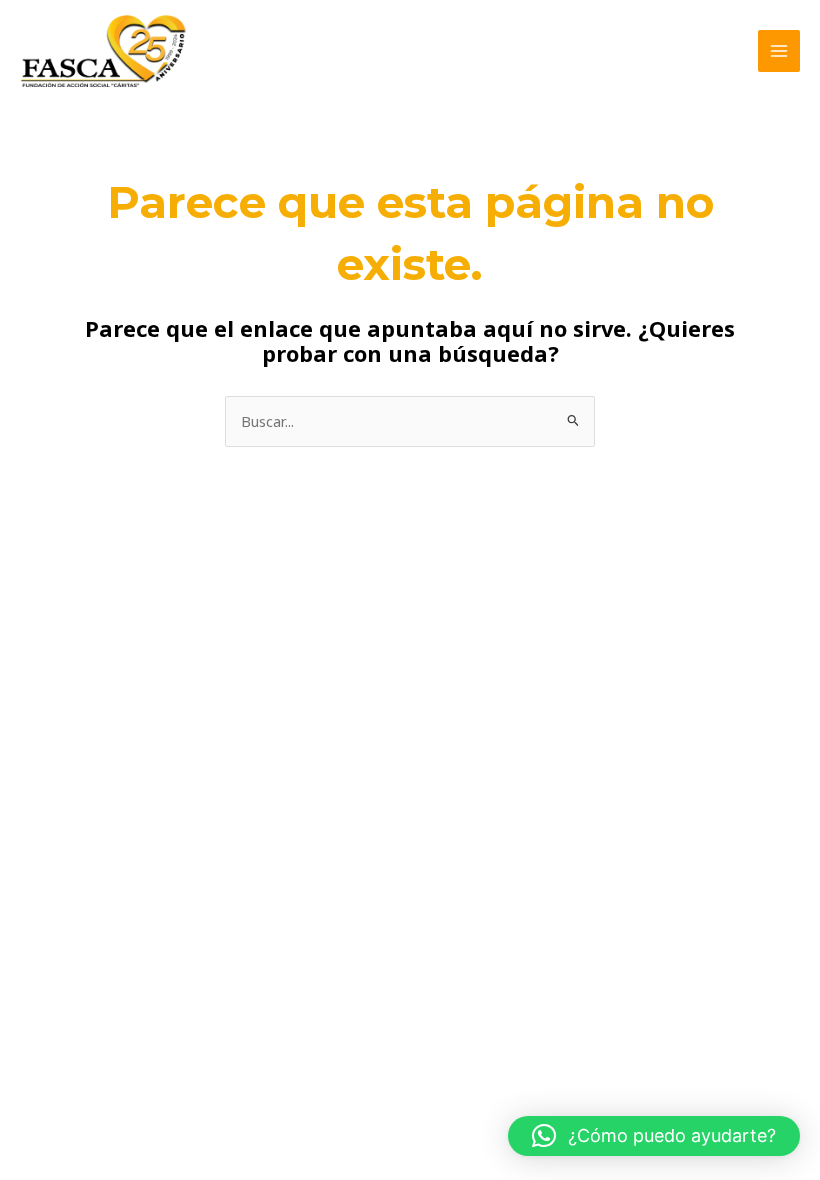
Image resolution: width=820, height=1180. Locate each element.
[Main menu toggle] (779, 51)
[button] (654, 1136)
